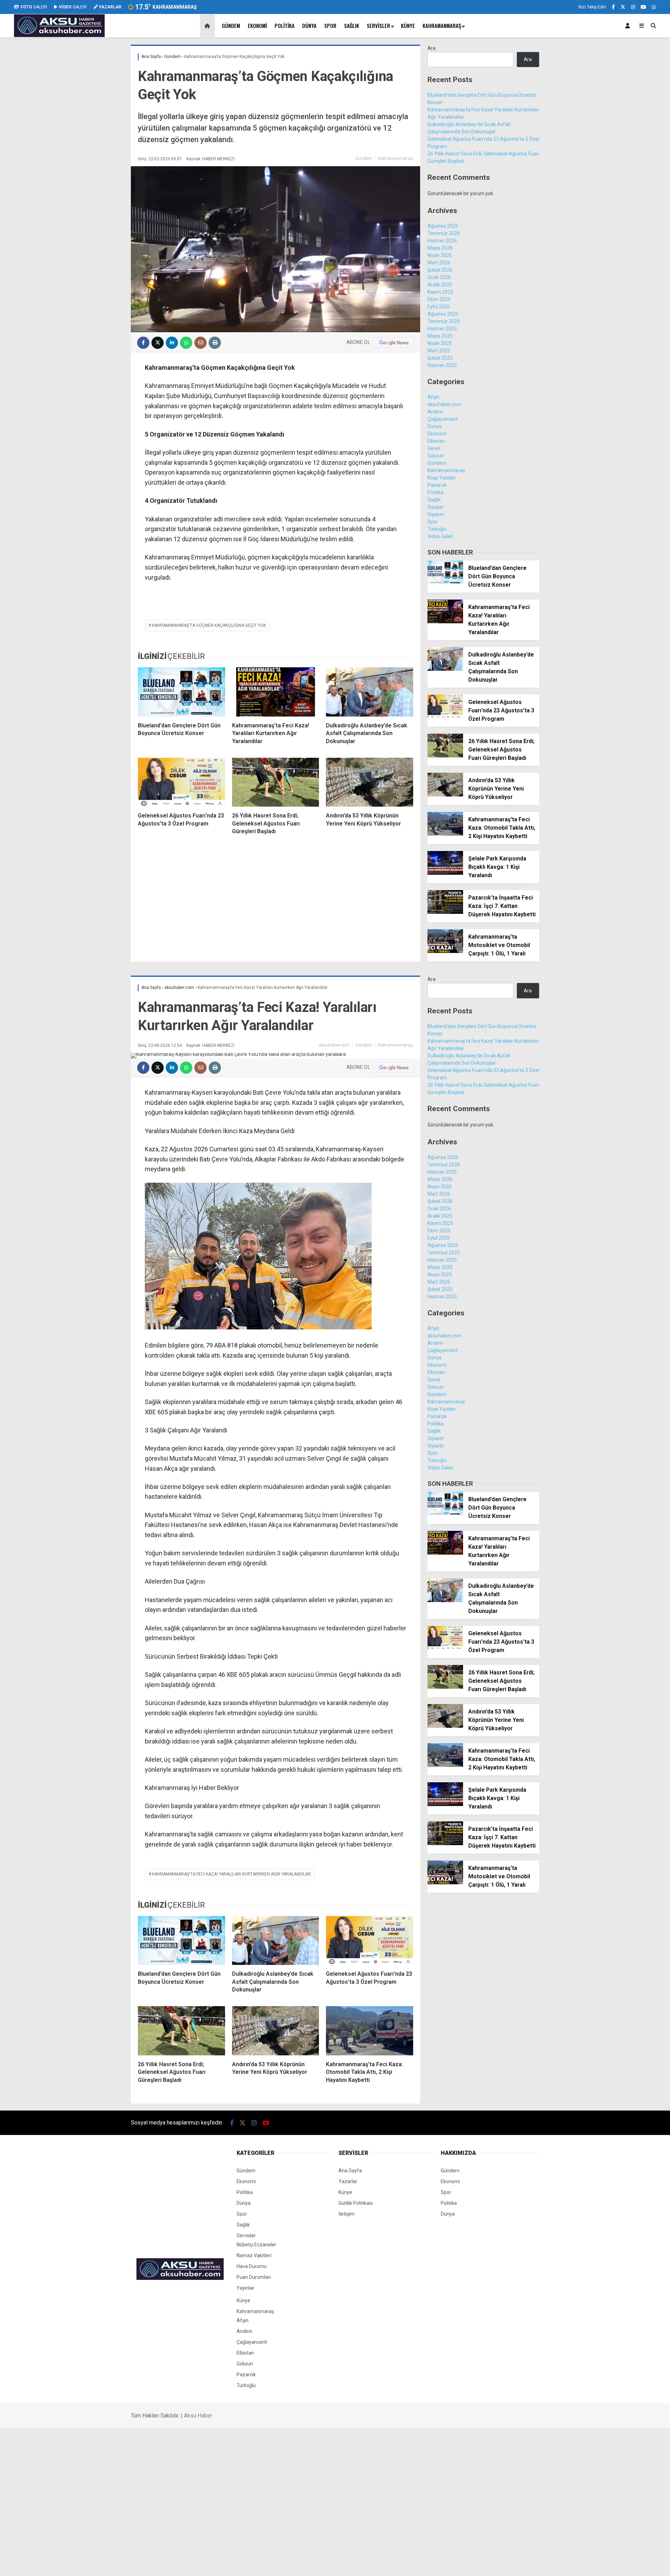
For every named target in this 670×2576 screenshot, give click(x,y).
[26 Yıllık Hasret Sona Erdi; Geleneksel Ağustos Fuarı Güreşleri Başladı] (276, 782)
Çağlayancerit (443, 419)
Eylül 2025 (439, 307)
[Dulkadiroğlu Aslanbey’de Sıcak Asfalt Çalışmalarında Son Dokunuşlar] (370, 692)
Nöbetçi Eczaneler (256, 2245)
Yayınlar (245, 2288)
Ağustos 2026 (443, 226)
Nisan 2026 (440, 255)
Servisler (378, 25)
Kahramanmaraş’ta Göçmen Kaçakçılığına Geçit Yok (209, 625)
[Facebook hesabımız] (613, 7)
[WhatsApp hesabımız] (654, 7)
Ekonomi (257, 25)
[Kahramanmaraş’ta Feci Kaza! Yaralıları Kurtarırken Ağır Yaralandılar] (276, 692)
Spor (330, 25)
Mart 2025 (439, 351)
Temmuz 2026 (444, 233)
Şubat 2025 (440, 358)
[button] (209, 26)
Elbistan (436, 441)
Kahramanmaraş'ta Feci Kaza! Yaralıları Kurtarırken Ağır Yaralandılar (232, 1874)
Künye (408, 25)
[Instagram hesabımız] (633, 7)
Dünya (309, 25)
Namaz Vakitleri (254, 2255)
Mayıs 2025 (440, 336)
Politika (285, 25)
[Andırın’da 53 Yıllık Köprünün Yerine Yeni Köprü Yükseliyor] (370, 782)
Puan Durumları (254, 2277)
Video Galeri (441, 536)
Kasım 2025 (440, 292)
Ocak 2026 (439, 277)
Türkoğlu (437, 529)
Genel (434, 448)
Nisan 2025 (440, 343)
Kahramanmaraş (442, 25)
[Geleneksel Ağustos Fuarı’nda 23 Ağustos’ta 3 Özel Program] (181, 782)
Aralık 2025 (440, 285)
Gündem (231, 25)
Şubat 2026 (440, 270)
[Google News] (394, 343)
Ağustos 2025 (443, 314)
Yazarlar (348, 2181)
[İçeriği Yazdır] (215, 343)
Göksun (436, 456)
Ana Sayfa (350, 2171)
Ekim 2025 (439, 299)
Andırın (435, 412)
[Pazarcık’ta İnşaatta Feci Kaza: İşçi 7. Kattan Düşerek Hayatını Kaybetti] (445, 912)
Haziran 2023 (442, 365)
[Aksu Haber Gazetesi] (59, 35)
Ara (431, 48)
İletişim (347, 2214)
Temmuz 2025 (444, 321)
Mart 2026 (439, 263)
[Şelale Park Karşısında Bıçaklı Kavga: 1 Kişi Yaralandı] (445, 873)
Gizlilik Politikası (356, 2203)
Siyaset (436, 507)
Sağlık (352, 25)
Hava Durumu (252, 2266)
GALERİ (34, 7)
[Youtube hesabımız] (643, 7)
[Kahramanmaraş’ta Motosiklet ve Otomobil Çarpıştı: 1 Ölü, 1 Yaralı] (445, 951)
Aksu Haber (198, 2416)
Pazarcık (437, 485)
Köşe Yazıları (442, 478)
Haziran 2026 (442, 241)
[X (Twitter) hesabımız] (623, 7)
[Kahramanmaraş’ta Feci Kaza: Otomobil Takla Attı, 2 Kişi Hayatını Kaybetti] (445, 834)
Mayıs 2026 (440, 248)
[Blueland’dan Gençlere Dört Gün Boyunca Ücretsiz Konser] (181, 692)
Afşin (433, 397)
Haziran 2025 (442, 329)
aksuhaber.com (444, 404)
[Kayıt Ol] (629, 26)
